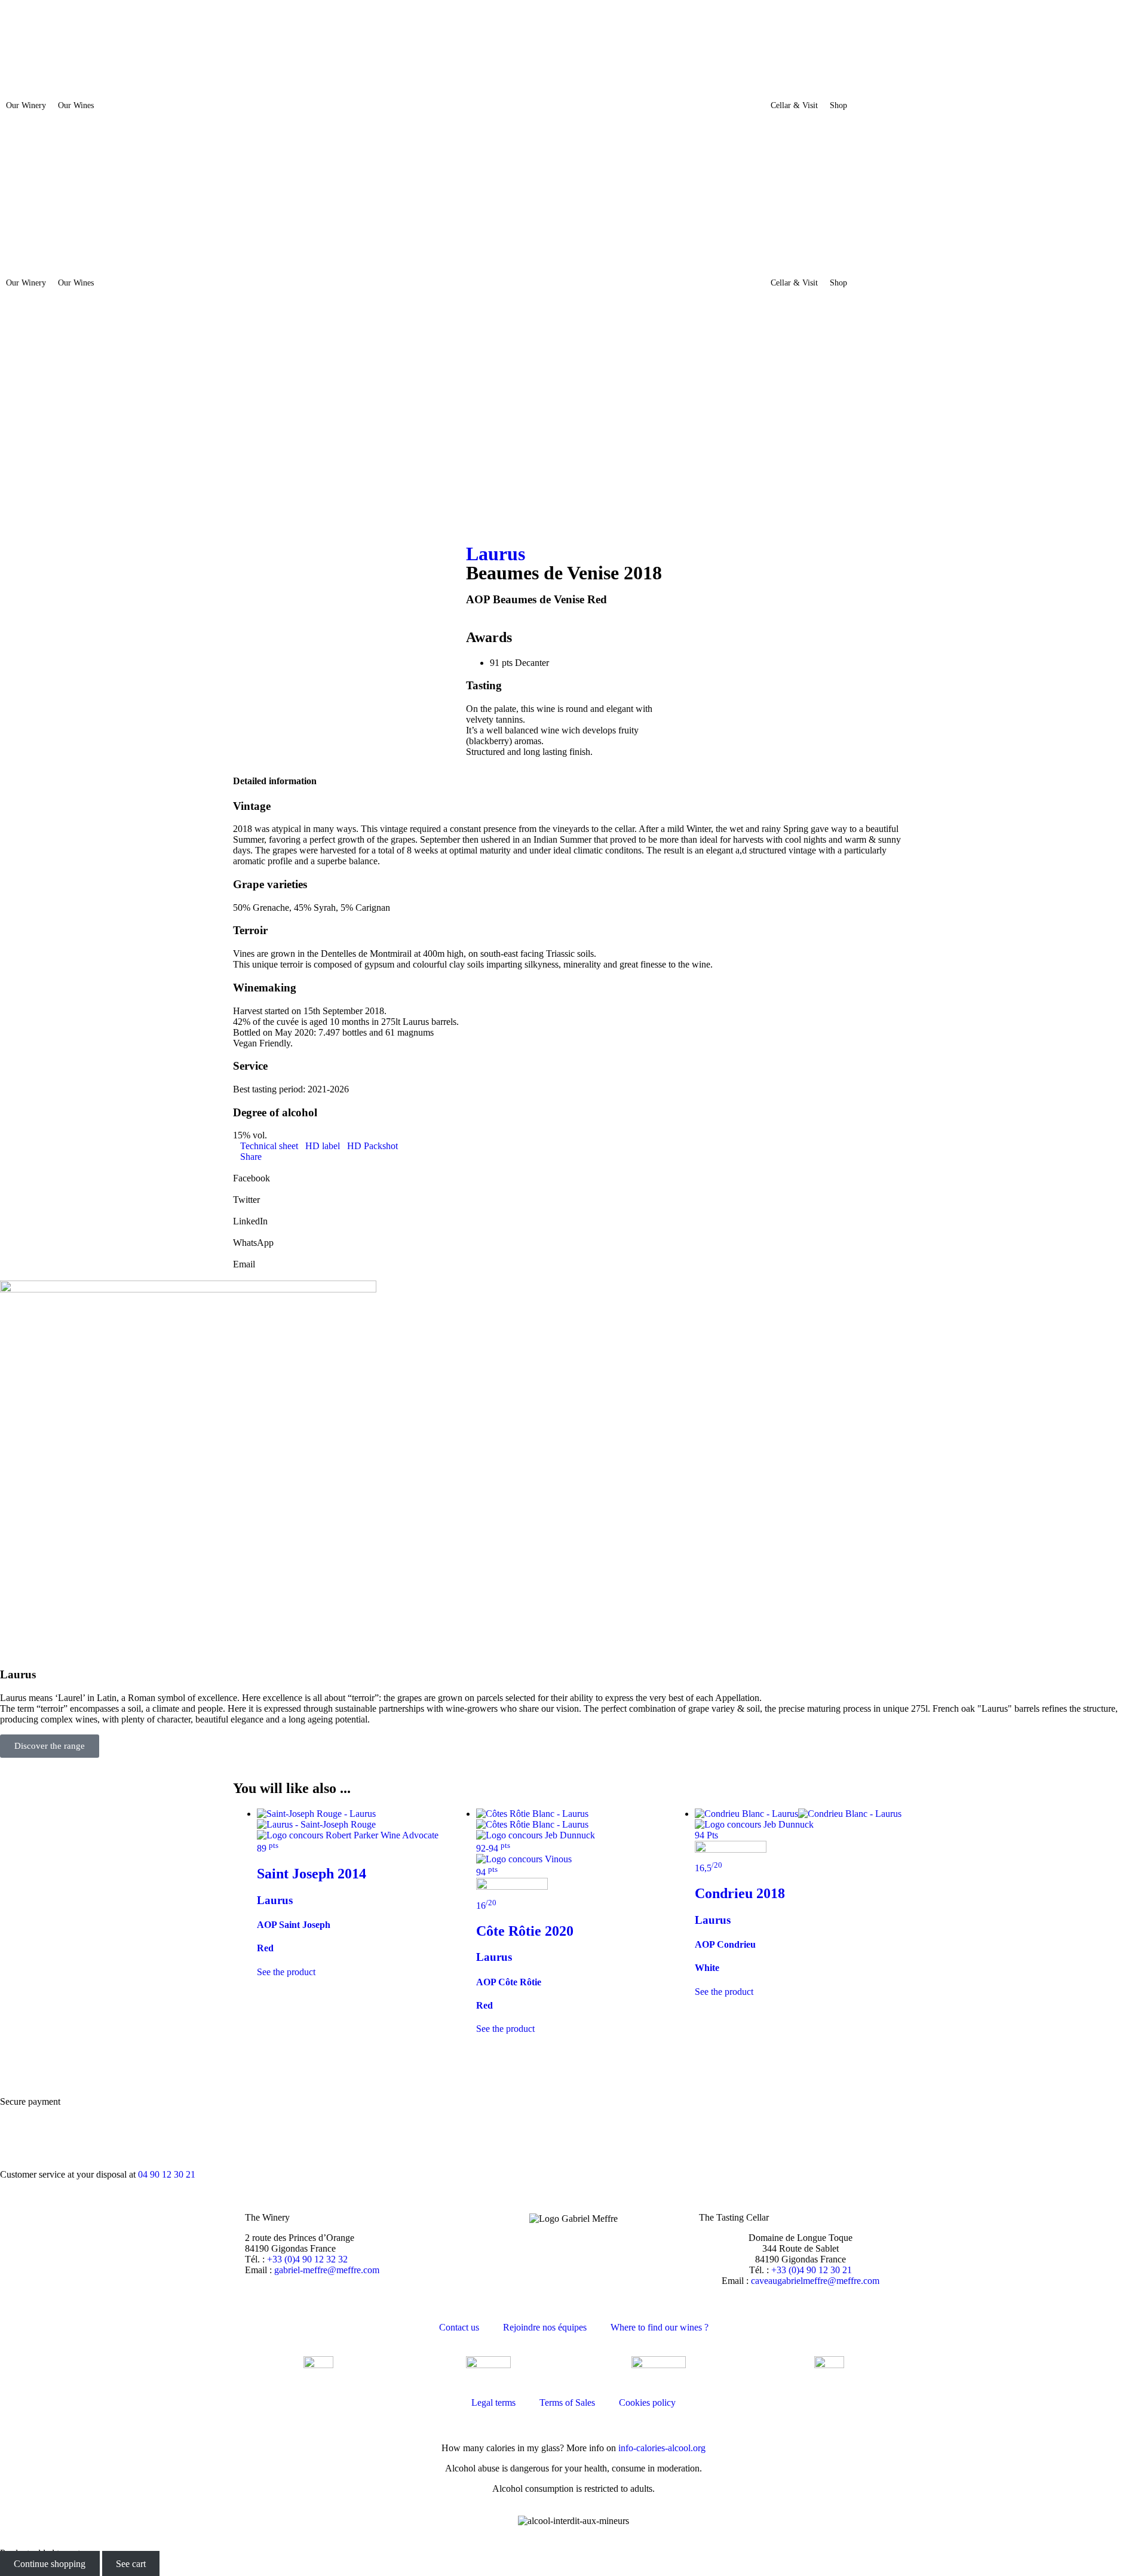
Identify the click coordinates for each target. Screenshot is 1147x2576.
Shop (838, 105)
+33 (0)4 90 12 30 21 (812, 2270)
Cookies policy (647, 2402)
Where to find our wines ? (660, 2327)
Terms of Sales (567, 2402)
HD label (323, 1146)
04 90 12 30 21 (167, 2174)
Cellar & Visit (794, 105)
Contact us (459, 2327)
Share (251, 1157)
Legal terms (493, 2402)
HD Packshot (372, 1146)
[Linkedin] (15, 445)
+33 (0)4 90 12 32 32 (307, 2259)
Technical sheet (269, 1146)
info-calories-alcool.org (662, 2448)
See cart (131, 2564)
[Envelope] (15, 477)
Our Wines (76, 105)
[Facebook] (15, 380)
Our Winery (26, 105)
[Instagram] (15, 413)
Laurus (496, 554)
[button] (573, 1173)
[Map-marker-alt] (15, 509)
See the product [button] (505, 2029)
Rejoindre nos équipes (545, 2327)
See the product (286, 1972)
